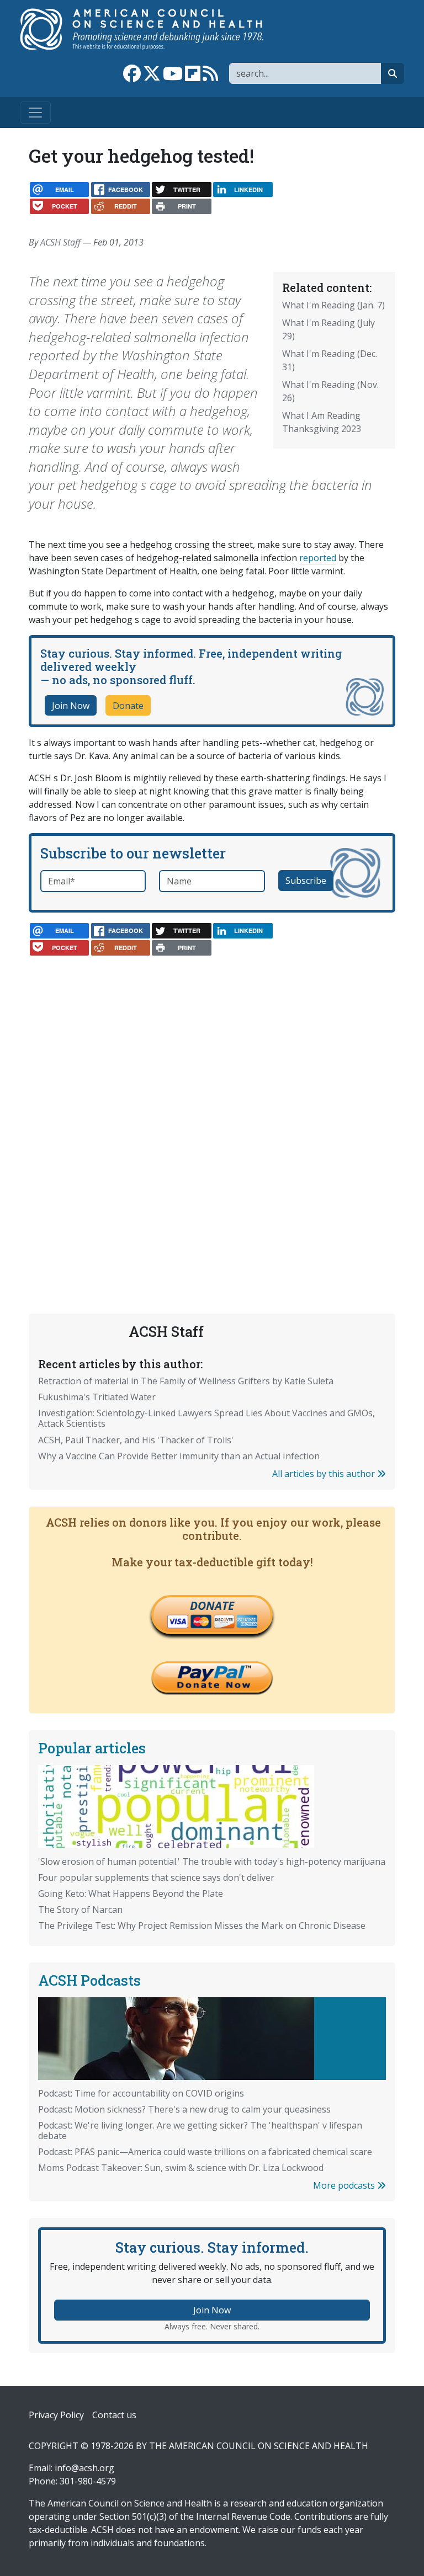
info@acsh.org (84, 2468)
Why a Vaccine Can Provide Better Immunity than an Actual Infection (179, 1456)
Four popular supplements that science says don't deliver (156, 1878)
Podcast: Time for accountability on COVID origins (141, 2093)
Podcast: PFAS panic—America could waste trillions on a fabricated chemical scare (205, 2152)
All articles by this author (325, 1474)
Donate (128, 706)
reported (318, 558)
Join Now (71, 706)
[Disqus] (212, 1104)
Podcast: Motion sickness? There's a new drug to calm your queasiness (184, 2109)
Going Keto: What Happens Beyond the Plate (131, 1894)
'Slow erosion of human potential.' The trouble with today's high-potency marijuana (212, 1862)
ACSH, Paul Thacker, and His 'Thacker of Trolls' (136, 1440)
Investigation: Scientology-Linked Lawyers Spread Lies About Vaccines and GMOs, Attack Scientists (206, 1418)
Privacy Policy (56, 2415)
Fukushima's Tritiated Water (97, 1397)
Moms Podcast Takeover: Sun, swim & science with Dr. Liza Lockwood (181, 2168)
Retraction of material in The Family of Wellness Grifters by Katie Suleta (186, 1381)
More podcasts (345, 2185)
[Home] (153, 29)
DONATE (212, 1606)
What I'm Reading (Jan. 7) (333, 305)
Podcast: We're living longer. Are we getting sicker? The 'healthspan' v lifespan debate (200, 2130)
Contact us (114, 2415)
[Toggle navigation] (35, 113)
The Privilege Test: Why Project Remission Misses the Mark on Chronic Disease (202, 1926)
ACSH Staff (60, 242)
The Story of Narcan (80, 1910)
